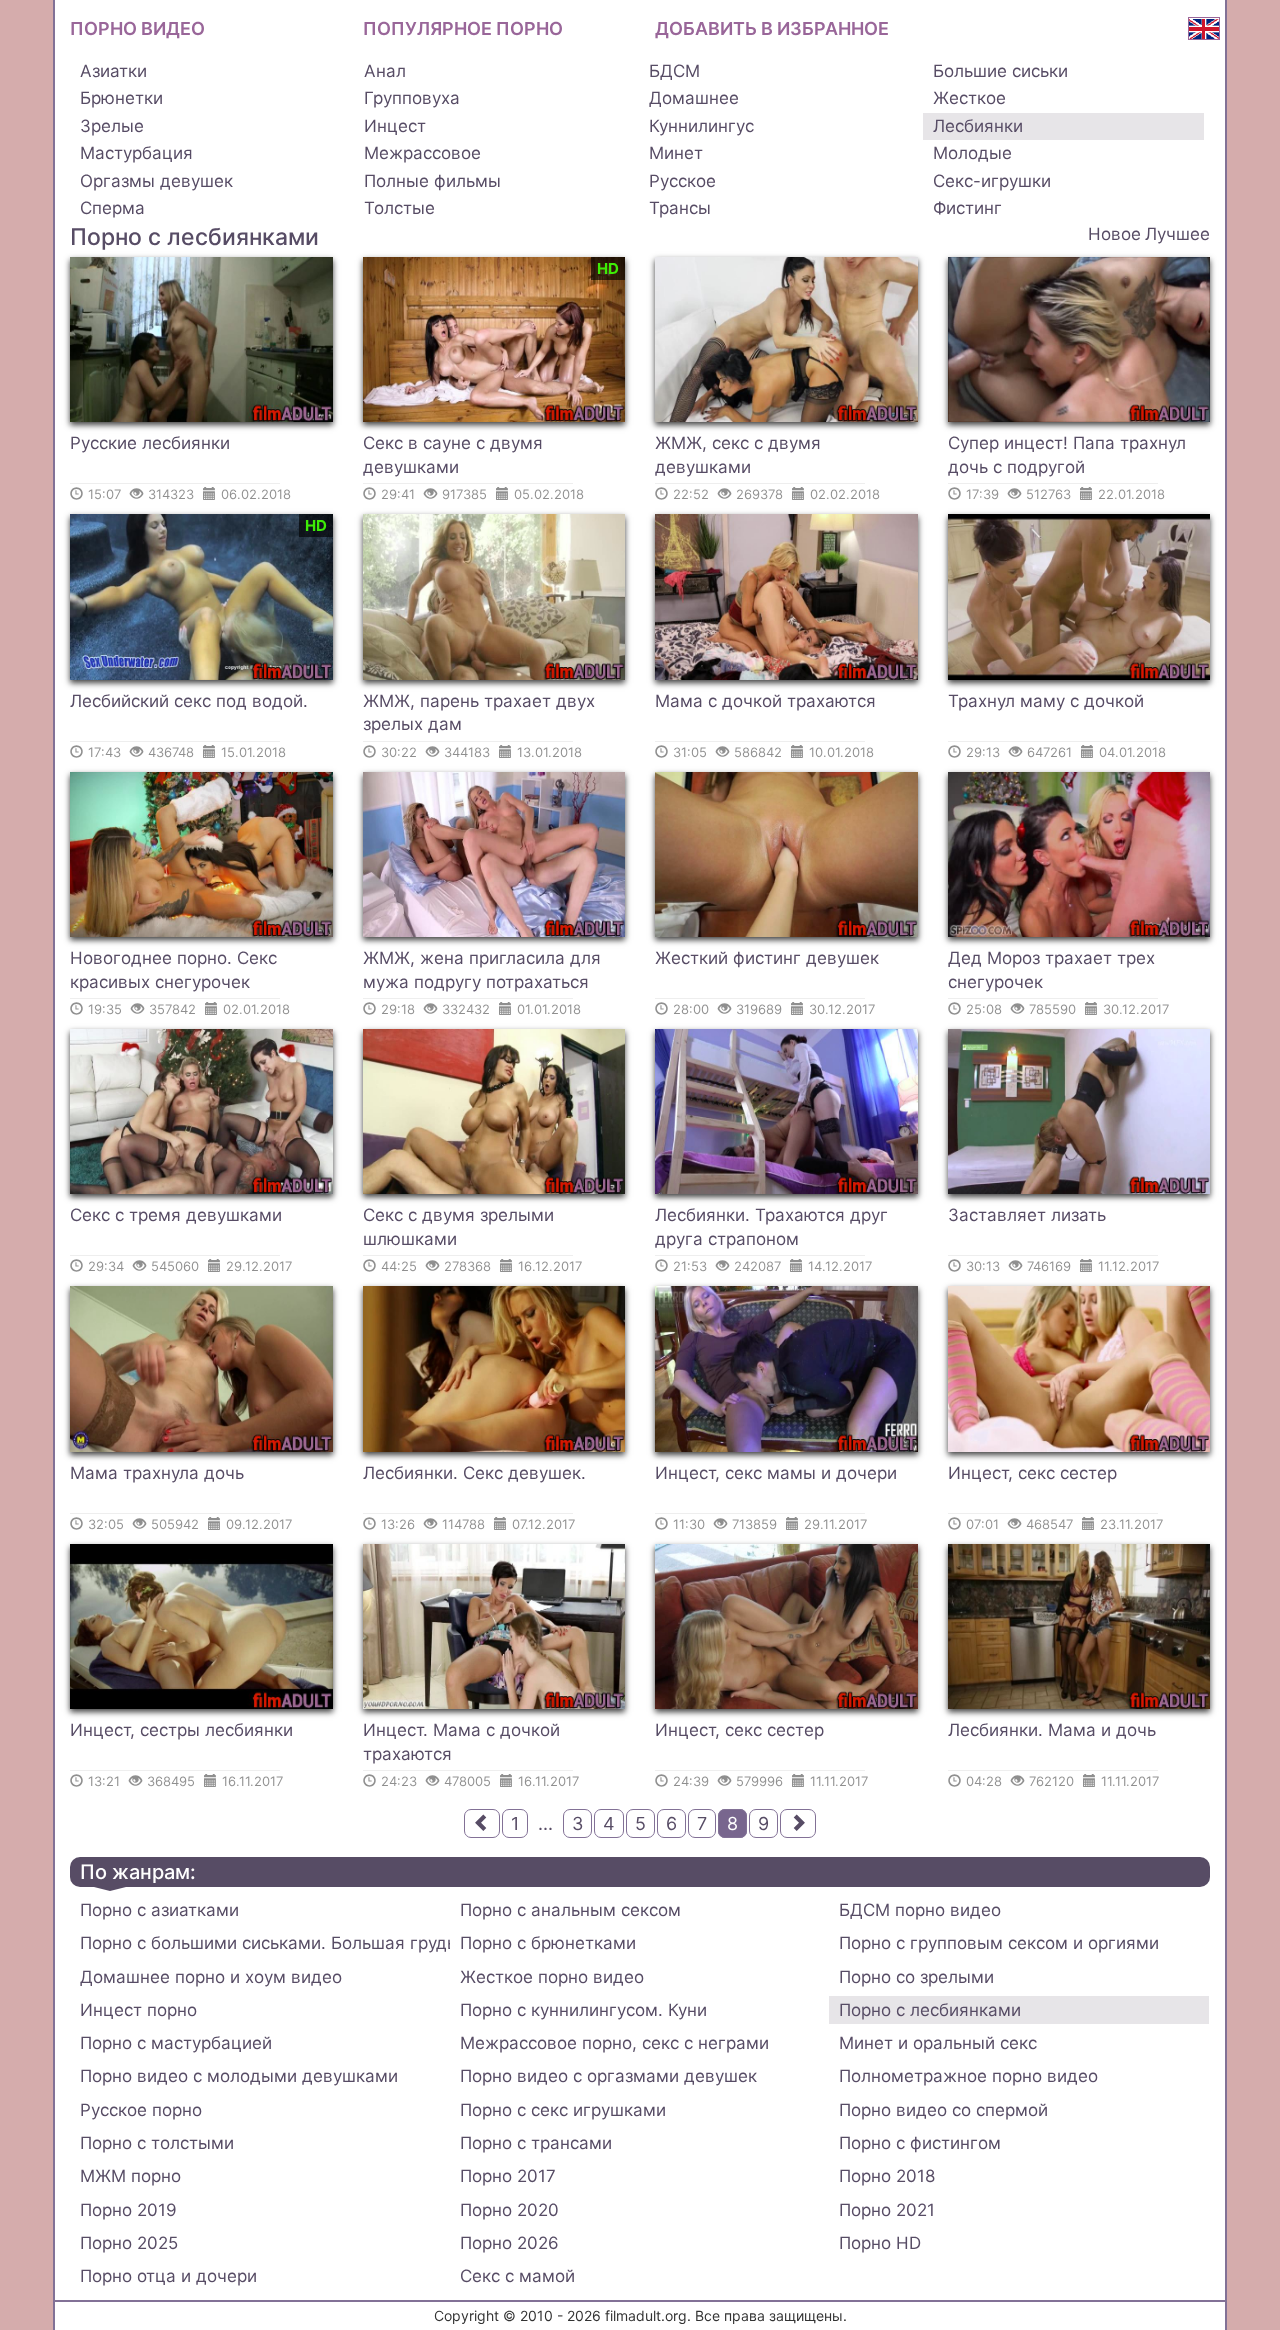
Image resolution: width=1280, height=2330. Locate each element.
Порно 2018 (887, 2176)
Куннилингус (701, 126)
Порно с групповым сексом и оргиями (999, 1943)
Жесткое (969, 98)
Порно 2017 (508, 2176)
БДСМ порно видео (920, 1910)
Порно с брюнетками (548, 1943)
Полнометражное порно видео (968, 2076)
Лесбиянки (978, 126)
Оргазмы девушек (156, 181)
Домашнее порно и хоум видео (211, 1977)
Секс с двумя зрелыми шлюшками (458, 1227)
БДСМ (674, 71)
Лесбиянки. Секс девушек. (474, 1473)
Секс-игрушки (992, 181)
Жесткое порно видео (552, 1977)
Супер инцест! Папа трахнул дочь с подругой (1067, 455)
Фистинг (967, 208)
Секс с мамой (517, 2276)
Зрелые (112, 126)
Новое (1114, 234)
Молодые (972, 153)
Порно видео (137, 28)
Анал (385, 71)
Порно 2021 (887, 2210)
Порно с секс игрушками (563, 2110)
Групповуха (412, 98)
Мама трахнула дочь (157, 1473)
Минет (676, 153)
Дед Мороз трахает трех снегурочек (1051, 970)
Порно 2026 (509, 2243)
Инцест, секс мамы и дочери (776, 1473)
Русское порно (141, 2110)
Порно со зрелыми (916, 1977)
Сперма (112, 208)
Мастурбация (136, 153)
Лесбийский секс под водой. (189, 701)
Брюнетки (121, 98)
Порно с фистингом (920, 2143)
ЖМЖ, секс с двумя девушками (738, 455)
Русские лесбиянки (150, 443)
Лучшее (1177, 234)
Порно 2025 (129, 2243)
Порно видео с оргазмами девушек (608, 2076)
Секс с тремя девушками (176, 1215)
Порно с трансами (536, 2143)
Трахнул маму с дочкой (1046, 701)
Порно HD (880, 2243)
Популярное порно (463, 28)
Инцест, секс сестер (1032, 1473)
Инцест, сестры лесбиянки (181, 1730)
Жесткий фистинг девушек (767, 958)
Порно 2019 (128, 2210)
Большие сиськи (1000, 71)
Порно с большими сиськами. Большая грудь (265, 1943)
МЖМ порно (130, 2176)
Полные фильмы (432, 181)
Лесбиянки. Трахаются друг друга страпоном (771, 1227)
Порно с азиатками (159, 1910)
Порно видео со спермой (943, 2110)
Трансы (680, 208)
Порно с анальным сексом (570, 1910)
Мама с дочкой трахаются (765, 701)
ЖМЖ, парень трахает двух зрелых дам (479, 713)
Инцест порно (138, 2010)
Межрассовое (422, 153)
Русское (682, 181)
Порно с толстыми (157, 2143)
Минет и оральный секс (938, 2043)
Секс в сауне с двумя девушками (453, 455)
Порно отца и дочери (168, 2276)
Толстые (399, 208)
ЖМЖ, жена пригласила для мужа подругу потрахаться (482, 970)
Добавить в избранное (772, 28)
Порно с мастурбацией (176, 2043)
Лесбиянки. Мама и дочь (1052, 1730)
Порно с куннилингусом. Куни (583, 2010)
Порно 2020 (509, 2210)
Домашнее (694, 98)
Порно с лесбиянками (930, 2010)
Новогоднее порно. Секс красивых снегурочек (173, 970)
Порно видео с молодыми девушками (239, 2076)
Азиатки (113, 71)
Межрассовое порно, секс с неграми (614, 2043)
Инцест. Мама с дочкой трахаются (461, 1742)
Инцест (395, 126)
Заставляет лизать (1027, 1215)
